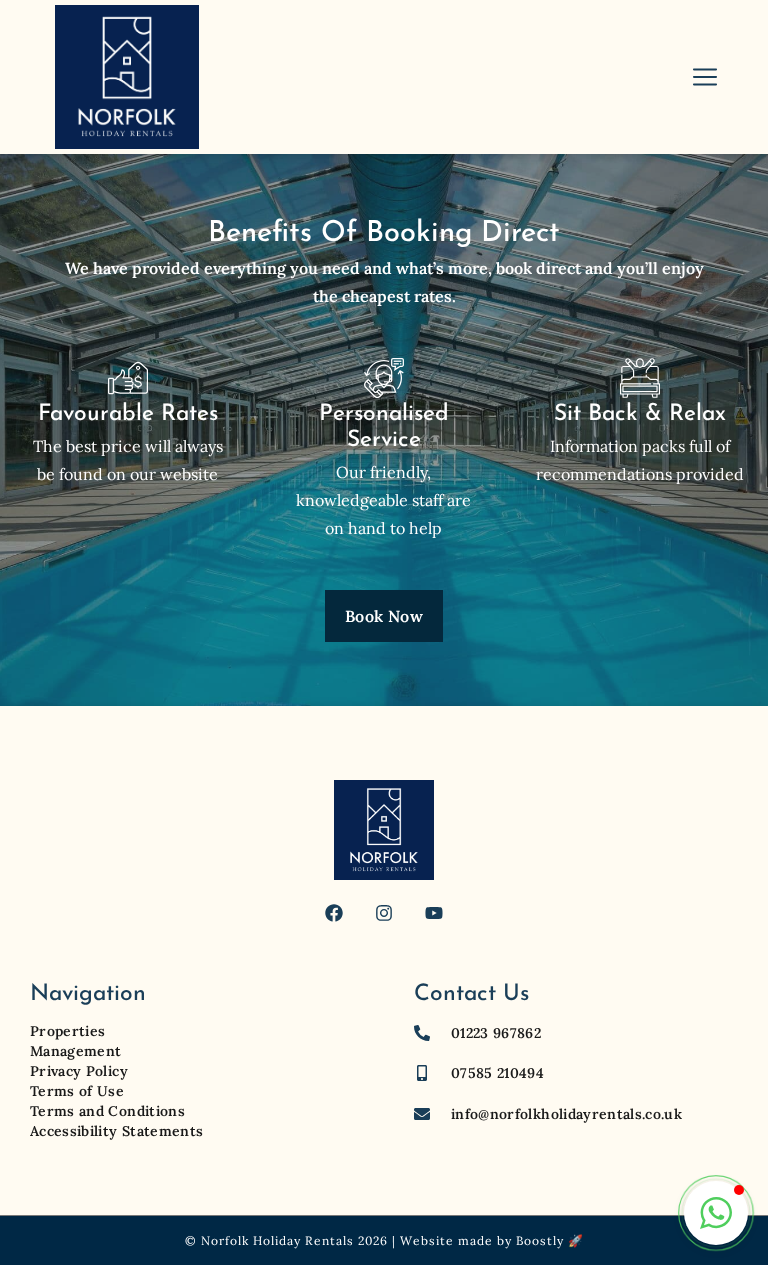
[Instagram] (384, 913)
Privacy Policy (79, 1071)
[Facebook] (334, 913)
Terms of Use (77, 1091)
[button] (716, 1213)
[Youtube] (434, 913)
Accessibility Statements (116, 1131)
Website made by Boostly (482, 1240)
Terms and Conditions (107, 1111)
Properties (68, 1031)
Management (76, 1051)
